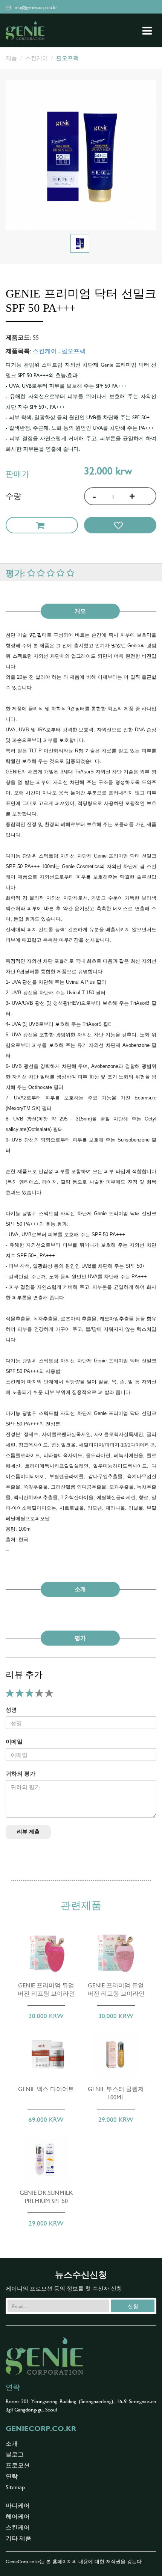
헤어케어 (18, 2516)
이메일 (14, 1741)
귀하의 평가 (21, 1773)
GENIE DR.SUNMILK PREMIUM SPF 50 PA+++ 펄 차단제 (46, 2200)
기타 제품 (18, 2538)
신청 (133, 2306)
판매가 (18, 473)
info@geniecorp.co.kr (34, 7)
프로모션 (18, 2465)
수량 (14, 495)
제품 (11, 58)
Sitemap (15, 2487)
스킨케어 (37, 58)
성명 (11, 1709)
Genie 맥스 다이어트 (46, 2088)
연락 (12, 2476)
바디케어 (18, 2505)
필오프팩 (67, 58)
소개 (12, 2443)
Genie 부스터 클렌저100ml (116, 2093)
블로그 (15, 2454)
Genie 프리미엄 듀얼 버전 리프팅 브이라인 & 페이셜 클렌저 (46, 1993)
